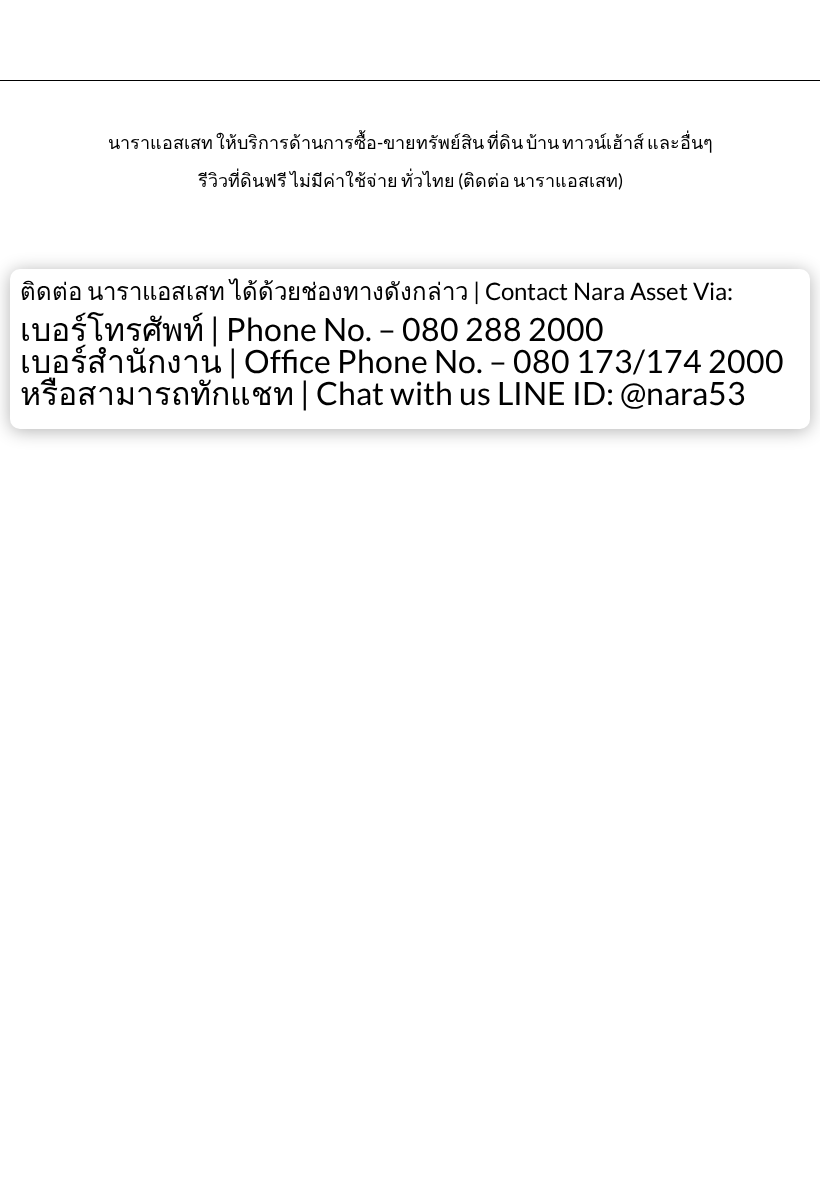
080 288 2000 (503, 328)
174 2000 (714, 360)
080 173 (573, 360)
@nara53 (683, 392)
